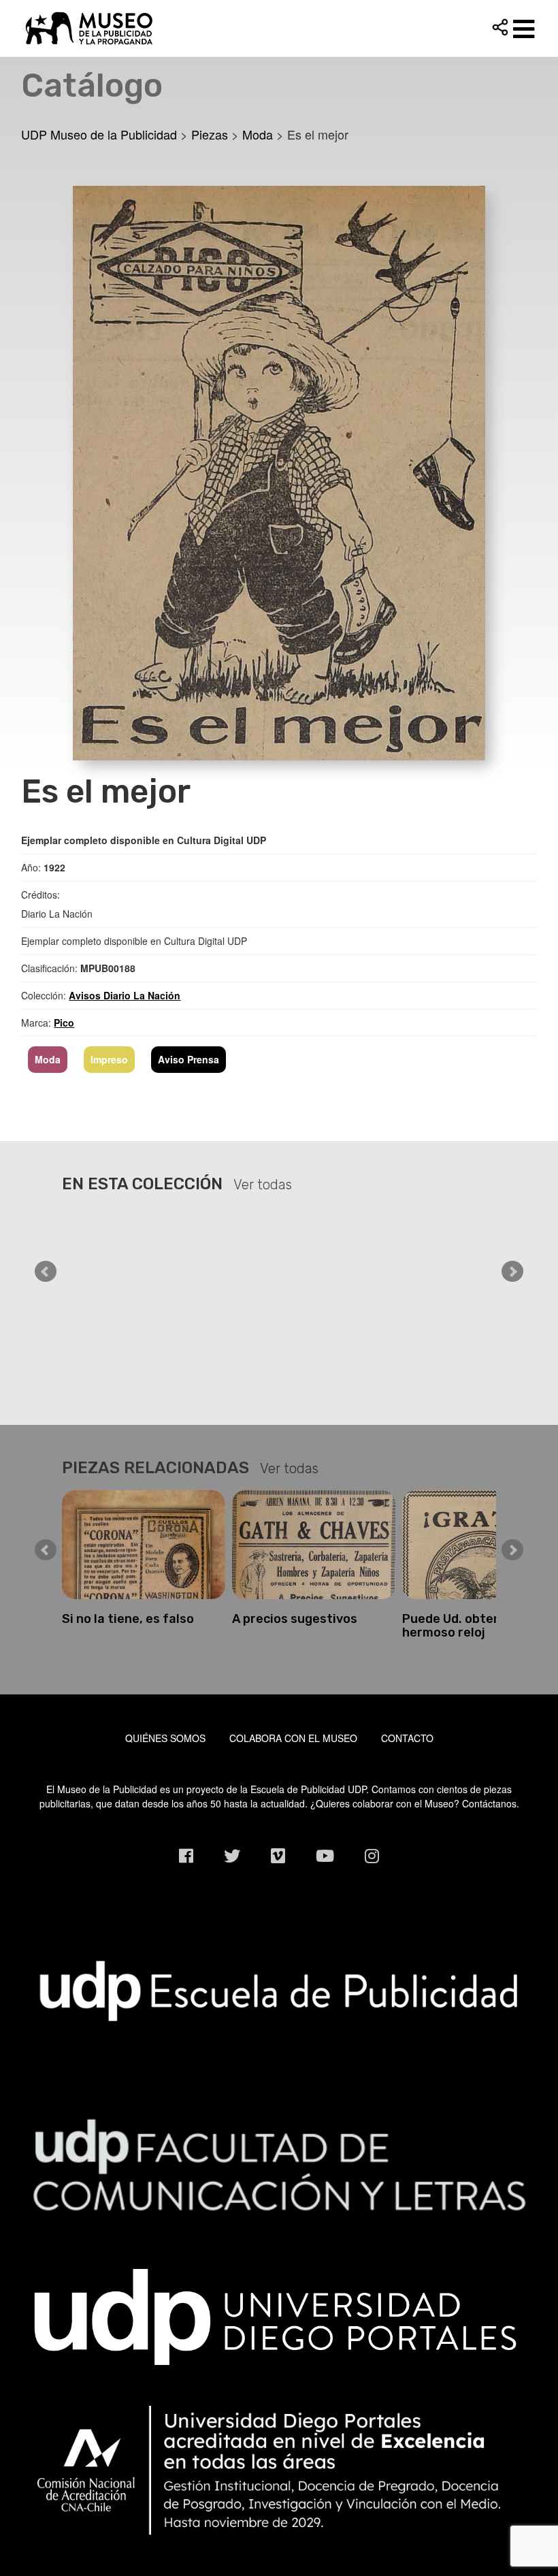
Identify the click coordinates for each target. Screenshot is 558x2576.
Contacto (407, 1738)
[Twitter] (232, 1855)
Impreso (109, 1059)
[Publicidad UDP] (279, 1991)
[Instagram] (372, 1855)
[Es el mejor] (279, 471)
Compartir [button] (500, 27)
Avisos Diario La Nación (125, 995)
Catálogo (92, 85)
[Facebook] (186, 1855)
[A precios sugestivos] (144, 1545)
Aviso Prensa (188, 1059)
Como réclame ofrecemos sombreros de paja (479, 1626)
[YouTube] (325, 1855)
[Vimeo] (278, 1855)
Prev (46, 1272)
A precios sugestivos (125, 1619)
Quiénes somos (165, 1738)
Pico (64, 1023)
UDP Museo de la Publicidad (279, 28)
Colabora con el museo (293, 1738)
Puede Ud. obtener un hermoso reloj (297, 1626)
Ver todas (263, 1185)
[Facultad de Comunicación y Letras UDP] (279, 2163)
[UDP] (279, 2313)
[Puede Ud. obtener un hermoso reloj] (314, 1545)
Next (512, 1272)
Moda (48, 1059)
